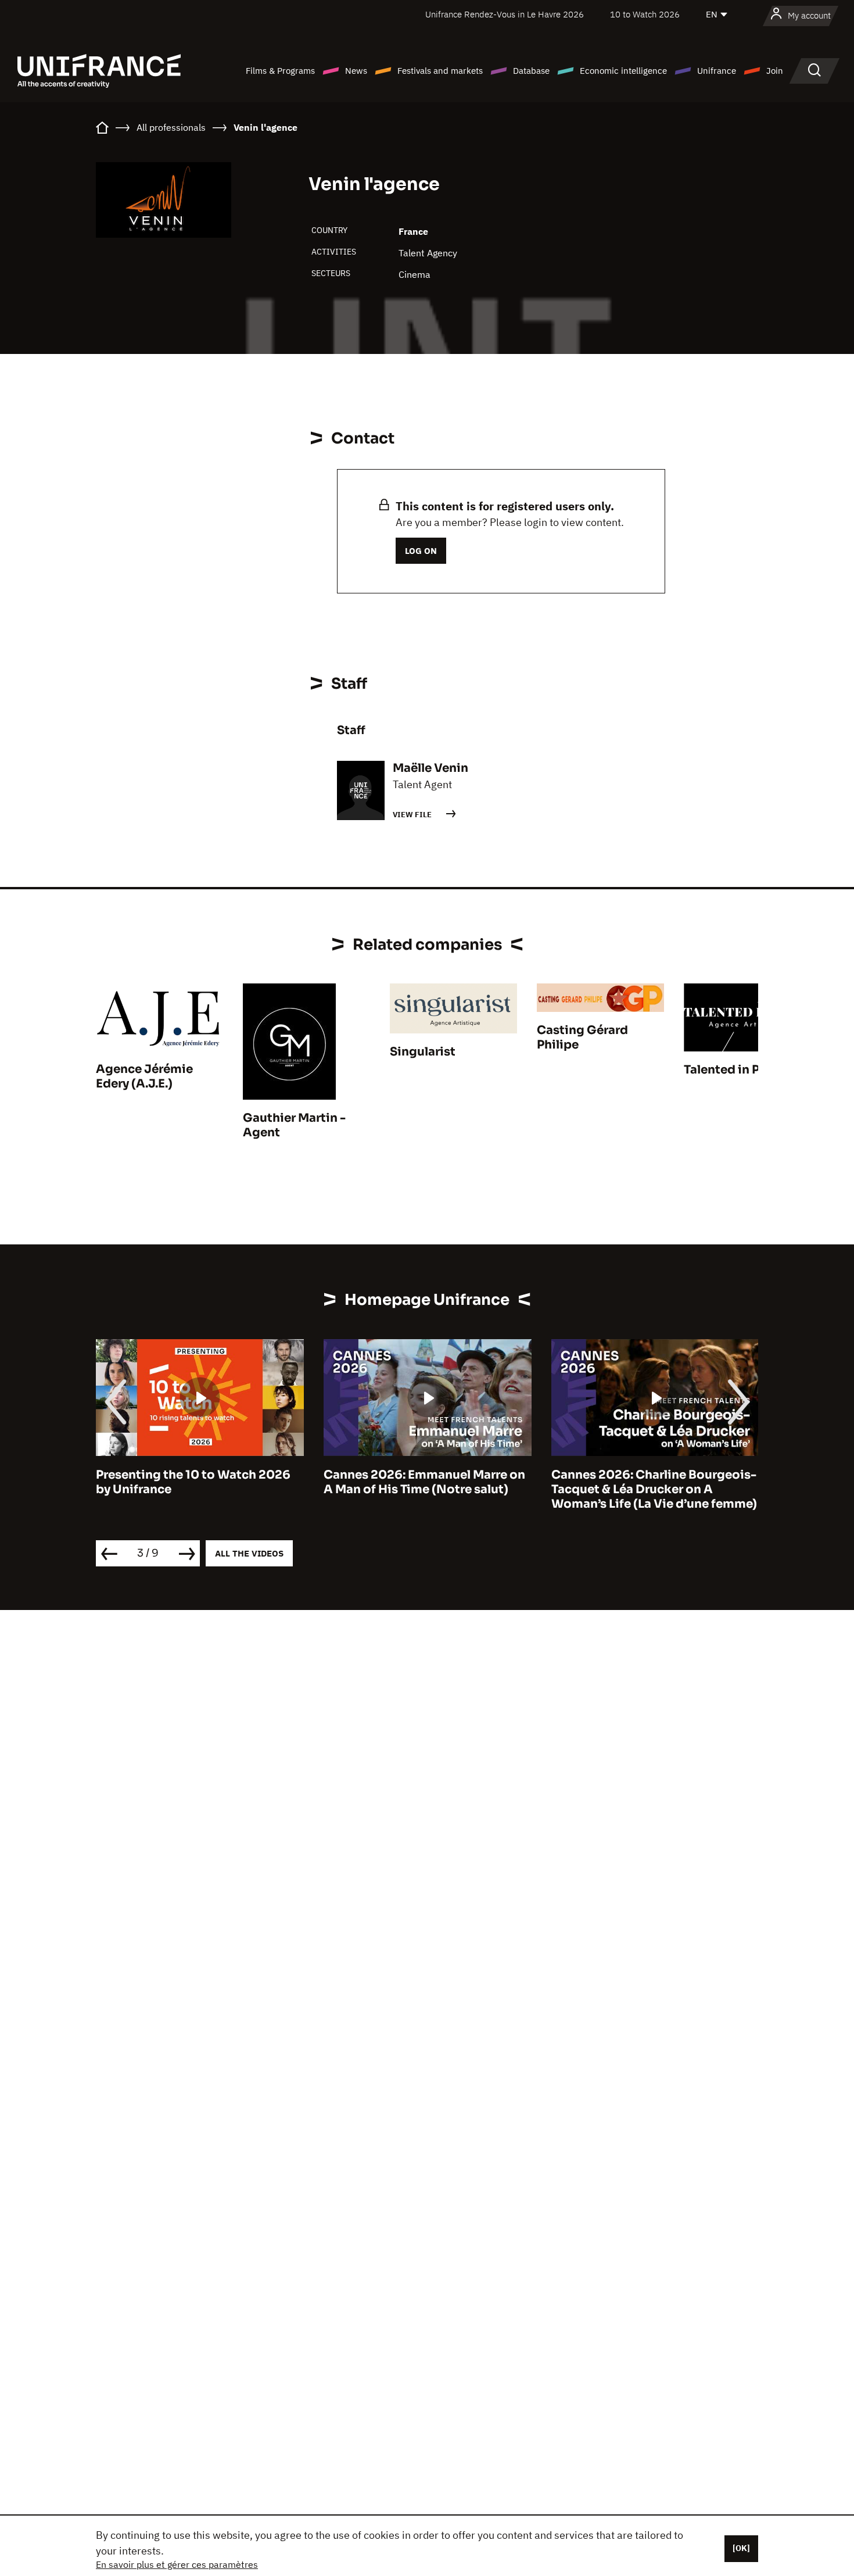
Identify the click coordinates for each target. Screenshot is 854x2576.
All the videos (249, 1553)
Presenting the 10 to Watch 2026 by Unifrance (193, 1482)
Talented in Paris (733, 1070)
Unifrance (717, 71)
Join (775, 71)
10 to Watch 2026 (645, 14)
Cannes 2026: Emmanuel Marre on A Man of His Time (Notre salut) (424, 1482)
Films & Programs (280, 71)
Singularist (423, 1052)
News (356, 71)
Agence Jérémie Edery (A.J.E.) (144, 1076)
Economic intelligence (623, 71)
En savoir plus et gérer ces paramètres (177, 2564)
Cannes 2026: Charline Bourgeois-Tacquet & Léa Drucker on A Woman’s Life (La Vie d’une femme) (654, 1489)
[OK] (741, 2548)
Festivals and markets (440, 71)
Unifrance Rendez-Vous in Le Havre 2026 (505, 14)
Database (531, 71)
